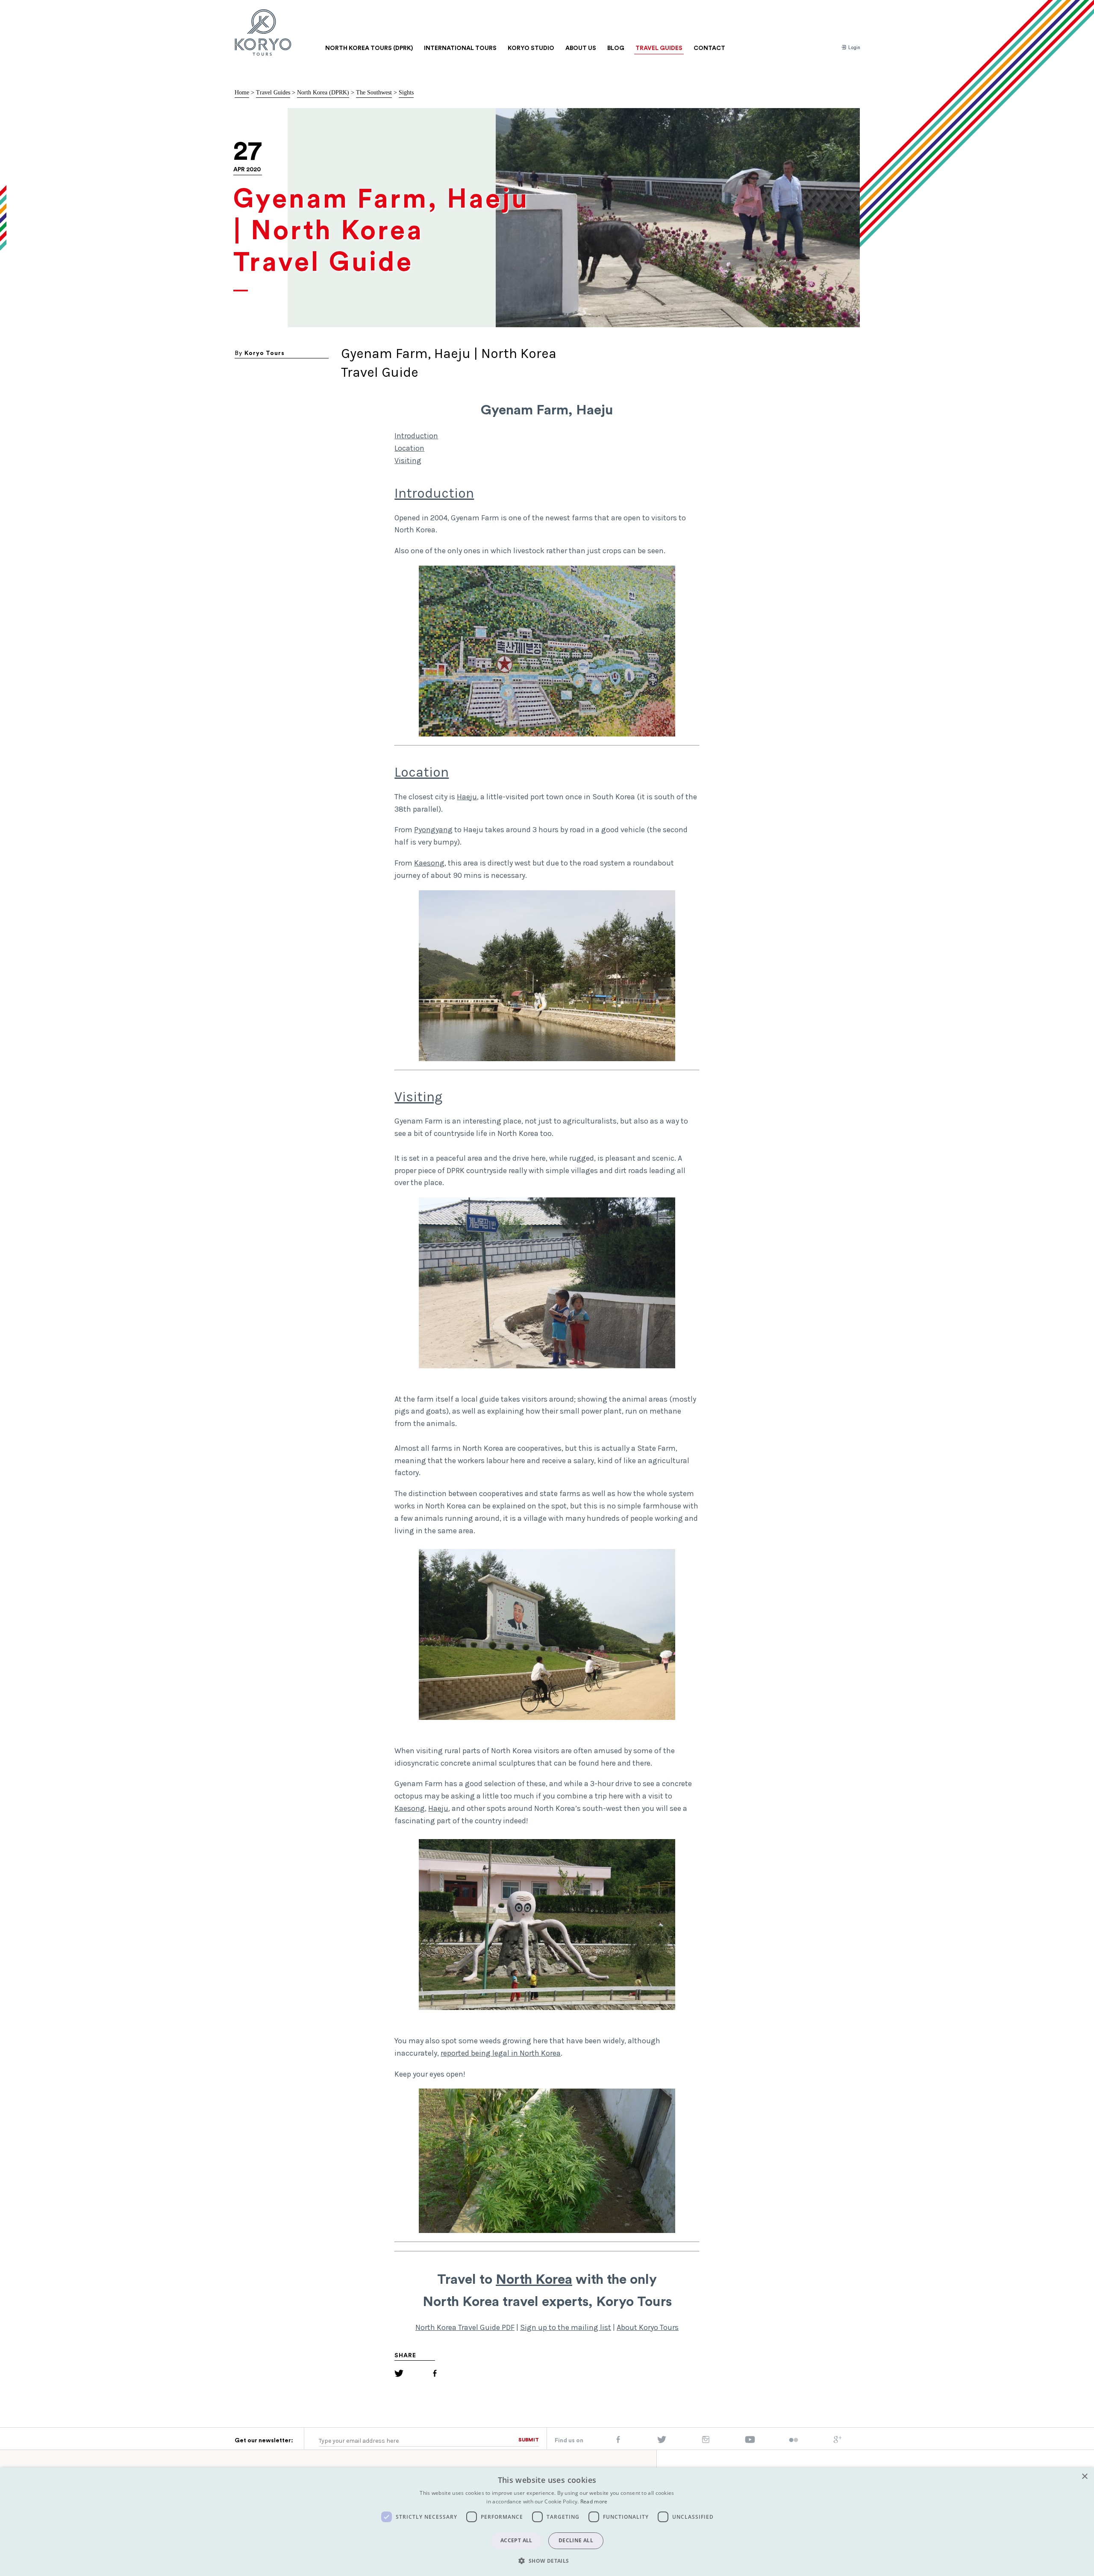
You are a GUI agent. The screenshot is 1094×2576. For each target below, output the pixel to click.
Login (854, 48)
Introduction (416, 436)
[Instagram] (706, 2441)
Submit (529, 2440)
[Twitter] (399, 2375)
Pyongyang (433, 830)
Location (409, 448)
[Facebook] (435, 2375)
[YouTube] (750, 2441)
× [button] (1084, 2477)
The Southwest (374, 92)
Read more (594, 2501)
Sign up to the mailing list (566, 2327)
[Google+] (838, 2441)
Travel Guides (273, 92)
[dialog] (547, 2522)
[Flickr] (794, 2441)
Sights (406, 92)
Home (242, 92)
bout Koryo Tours (650, 2327)
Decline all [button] (576, 2540)
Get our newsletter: (264, 2441)
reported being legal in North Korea (501, 2053)
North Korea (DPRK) (323, 92)
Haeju (467, 797)
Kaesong (429, 863)
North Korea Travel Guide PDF (465, 2327)
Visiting (408, 461)
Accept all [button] (516, 2540)
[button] (547, 2561)
